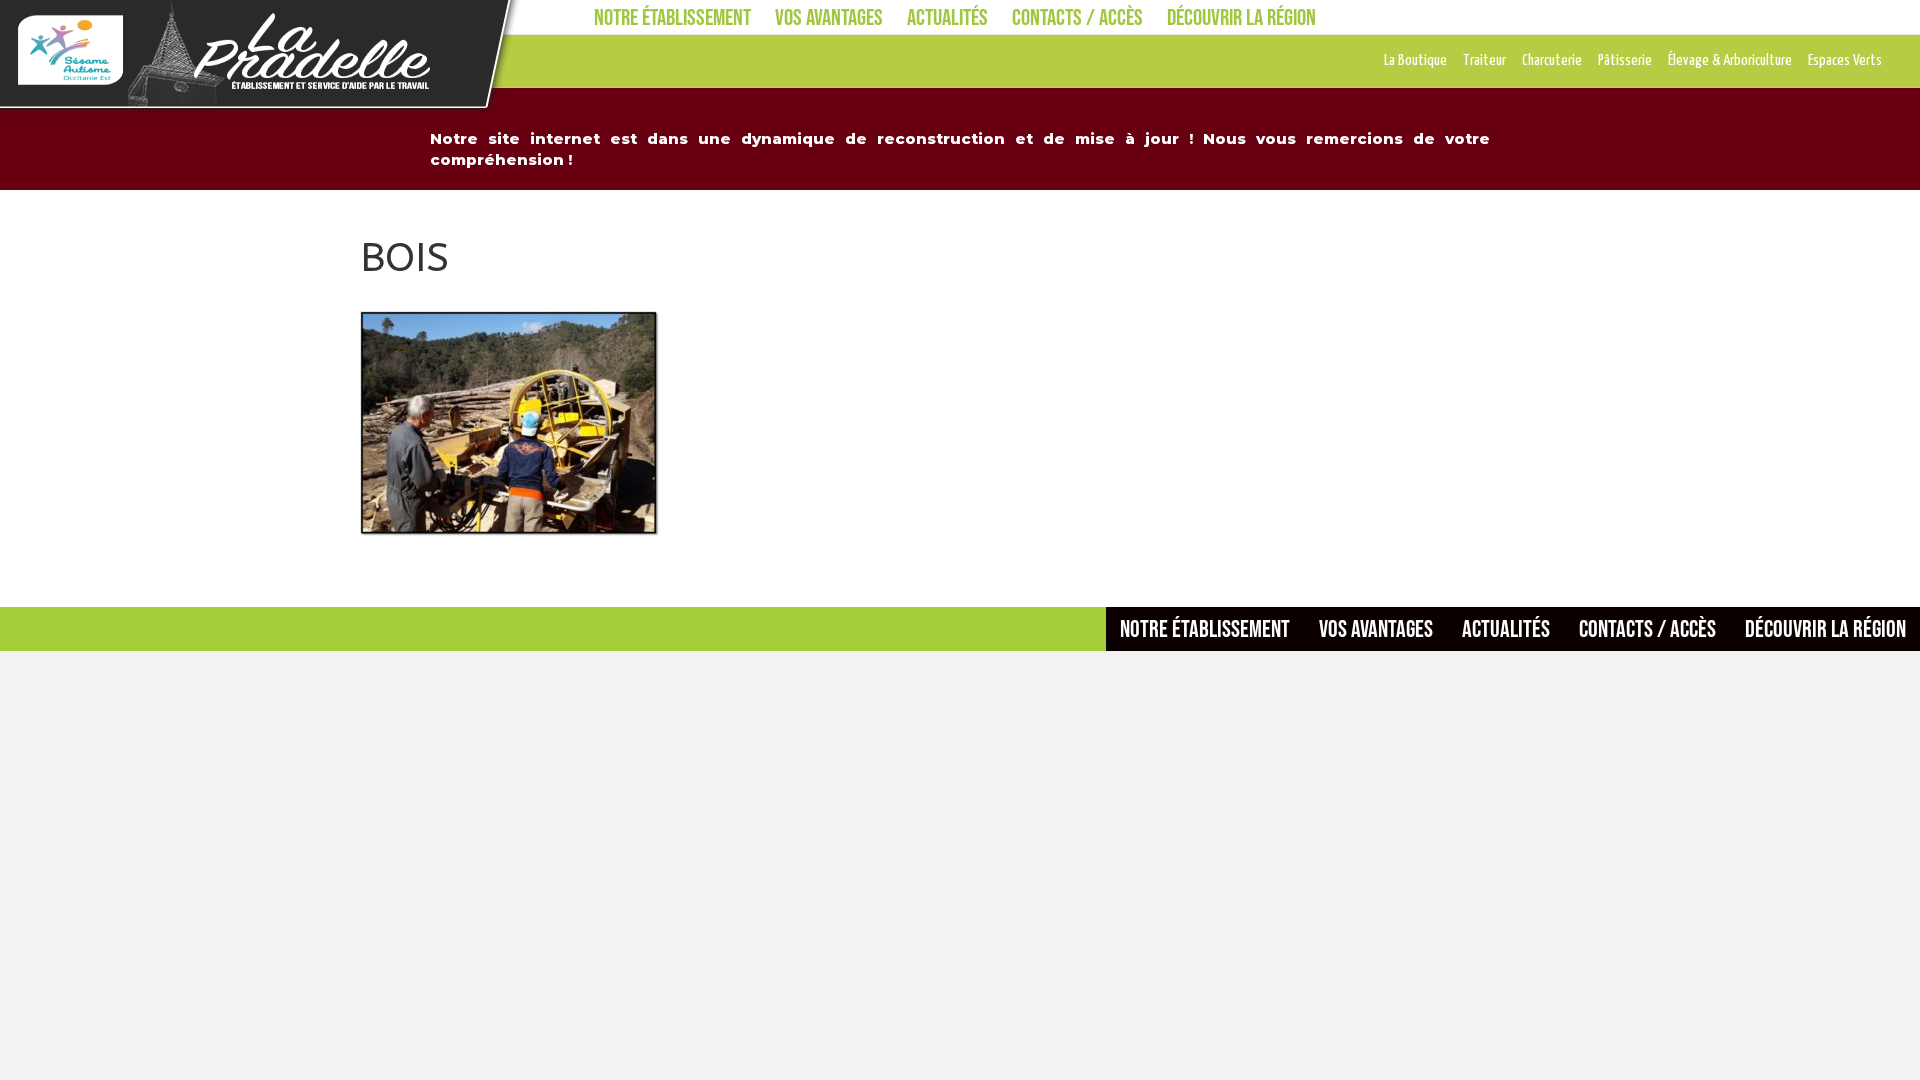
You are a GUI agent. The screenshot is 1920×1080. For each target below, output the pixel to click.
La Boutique (1415, 60)
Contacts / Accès (1077, 17)
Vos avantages (829, 17)
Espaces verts (1845, 60)
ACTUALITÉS (947, 17)
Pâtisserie (1625, 60)
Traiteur (1484, 60)
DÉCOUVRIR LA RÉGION (1241, 17)
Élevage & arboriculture (1730, 60)
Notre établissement (672, 17)
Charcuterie (1552, 60)
